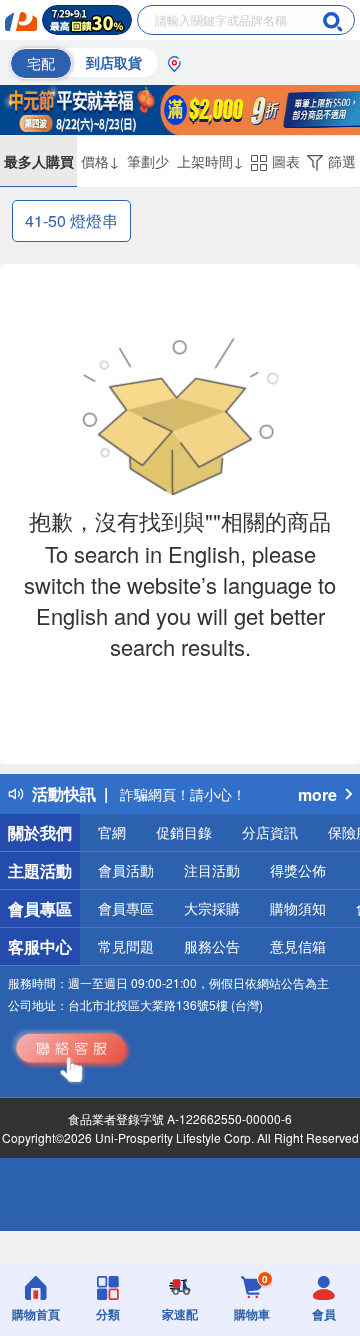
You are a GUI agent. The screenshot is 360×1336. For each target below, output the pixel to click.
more (317, 794)
